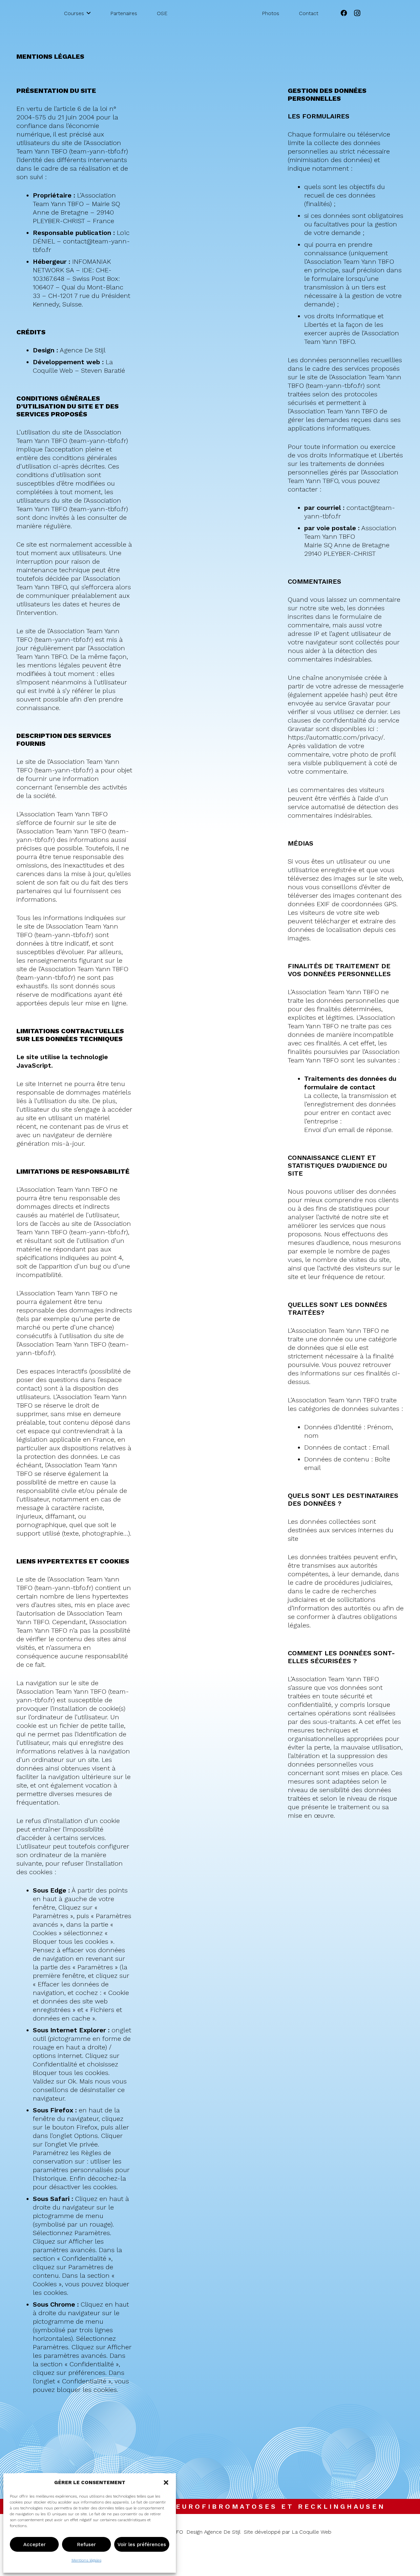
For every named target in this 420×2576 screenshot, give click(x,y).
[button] (166, 2482)
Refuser (86, 2545)
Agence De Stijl (83, 350)
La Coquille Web (312, 2532)
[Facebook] (344, 13)
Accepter (34, 2545)
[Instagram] (357, 13)
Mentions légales (86, 2560)
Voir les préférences (142, 2545)
